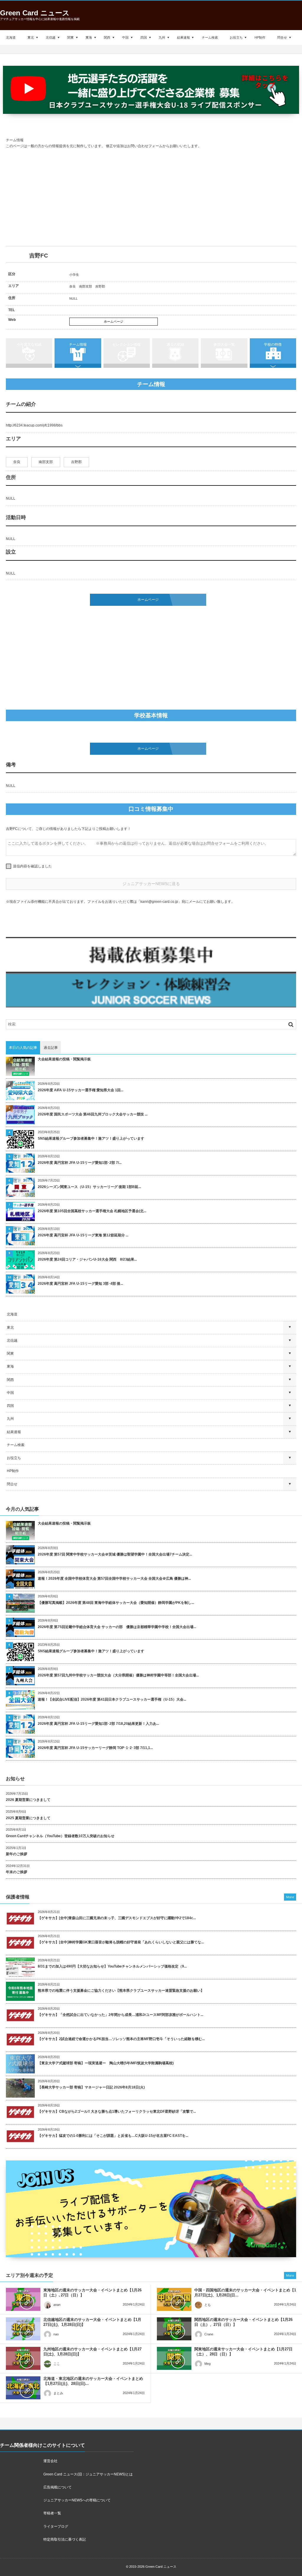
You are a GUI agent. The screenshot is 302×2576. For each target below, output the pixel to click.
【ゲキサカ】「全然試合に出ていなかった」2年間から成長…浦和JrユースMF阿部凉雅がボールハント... (120, 2015)
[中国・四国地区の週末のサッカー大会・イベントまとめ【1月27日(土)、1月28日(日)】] (174, 2299)
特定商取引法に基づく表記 (65, 2539)
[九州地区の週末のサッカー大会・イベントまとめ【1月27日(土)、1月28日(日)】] (23, 2358)
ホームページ (114, 321)
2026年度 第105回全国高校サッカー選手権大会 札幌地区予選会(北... (92, 1211)
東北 (31, 37)
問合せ (282, 37)
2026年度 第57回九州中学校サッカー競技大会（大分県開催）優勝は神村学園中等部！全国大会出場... (118, 1675)
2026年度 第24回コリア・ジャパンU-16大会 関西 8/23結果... (87, 1259)
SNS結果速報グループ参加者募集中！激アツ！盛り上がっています (91, 1138)
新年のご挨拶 (17, 1854)
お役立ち (236, 37)
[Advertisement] (151, 198)
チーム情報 (78, 344)
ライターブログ (56, 2526)
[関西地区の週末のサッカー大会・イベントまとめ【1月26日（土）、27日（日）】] (174, 2329)
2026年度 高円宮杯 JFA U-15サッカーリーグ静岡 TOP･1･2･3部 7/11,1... (95, 1748)
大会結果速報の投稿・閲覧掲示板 (64, 1059)
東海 (89, 37)
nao (56, 2334)
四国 (144, 37)
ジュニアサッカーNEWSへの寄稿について (77, 2500)
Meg (207, 2364)
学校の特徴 (273, 344)
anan (57, 2305)
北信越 (51, 37)
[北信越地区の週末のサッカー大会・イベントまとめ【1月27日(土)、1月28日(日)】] (23, 2329)
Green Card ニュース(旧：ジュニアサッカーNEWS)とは (88, 2474)
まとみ (58, 2393)
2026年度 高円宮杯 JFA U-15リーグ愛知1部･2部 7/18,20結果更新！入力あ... (98, 1724)
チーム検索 (210, 37)
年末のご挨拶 (17, 1872)
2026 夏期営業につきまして (28, 1800)
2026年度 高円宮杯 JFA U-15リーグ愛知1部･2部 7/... (80, 1163)
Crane (209, 2334)
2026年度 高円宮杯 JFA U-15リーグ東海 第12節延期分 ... (83, 1235)
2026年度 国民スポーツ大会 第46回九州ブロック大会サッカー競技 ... (93, 1114)
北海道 (11, 37)
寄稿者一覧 (52, 2513)
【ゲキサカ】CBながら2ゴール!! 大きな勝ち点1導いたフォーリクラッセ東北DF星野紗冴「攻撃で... (117, 2111)
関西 (107, 37)
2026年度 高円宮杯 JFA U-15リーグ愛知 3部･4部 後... (80, 1284)
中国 (125, 37)
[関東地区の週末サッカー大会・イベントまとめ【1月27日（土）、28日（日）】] (174, 2358)
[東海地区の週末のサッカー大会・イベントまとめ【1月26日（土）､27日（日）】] (23, 2299)
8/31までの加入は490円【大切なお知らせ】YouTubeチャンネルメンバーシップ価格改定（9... (112, 1966)
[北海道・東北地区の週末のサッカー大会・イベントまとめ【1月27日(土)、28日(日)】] (23, 2388)
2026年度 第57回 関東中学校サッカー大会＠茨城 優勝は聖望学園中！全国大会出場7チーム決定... (115, 1554)
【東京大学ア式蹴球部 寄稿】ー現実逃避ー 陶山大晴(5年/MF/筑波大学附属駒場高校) (106, 2063)
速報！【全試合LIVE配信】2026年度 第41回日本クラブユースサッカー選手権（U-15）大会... (112, 1699)
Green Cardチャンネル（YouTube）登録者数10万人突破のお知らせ (60, 1836)
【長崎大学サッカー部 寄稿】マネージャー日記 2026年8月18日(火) (91, 2087)
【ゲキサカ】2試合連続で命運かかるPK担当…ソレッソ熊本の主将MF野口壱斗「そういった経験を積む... (121, 2039)
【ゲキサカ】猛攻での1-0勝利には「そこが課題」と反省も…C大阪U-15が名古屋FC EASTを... (113, 2136)
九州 (162, 37)
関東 (70, 37)
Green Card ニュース (35, 13)
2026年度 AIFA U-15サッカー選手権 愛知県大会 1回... (81, 1090)
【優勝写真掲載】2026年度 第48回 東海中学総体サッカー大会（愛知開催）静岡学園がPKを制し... (116, 1603)
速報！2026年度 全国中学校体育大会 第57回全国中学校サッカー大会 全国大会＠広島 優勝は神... (114, 1579)
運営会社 (50, 2461)
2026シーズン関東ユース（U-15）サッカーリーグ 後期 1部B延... (89, 1187)
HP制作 (260, 37)
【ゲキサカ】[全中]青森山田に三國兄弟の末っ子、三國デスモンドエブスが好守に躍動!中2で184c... (117, 1918)
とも (208, 2305)
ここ (57, 2364)
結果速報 (183, 37)
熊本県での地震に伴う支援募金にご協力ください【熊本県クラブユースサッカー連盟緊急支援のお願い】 (121, 1991)
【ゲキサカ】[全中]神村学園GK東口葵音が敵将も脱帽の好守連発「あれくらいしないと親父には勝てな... (121, 1942)
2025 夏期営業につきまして (28, 1818)
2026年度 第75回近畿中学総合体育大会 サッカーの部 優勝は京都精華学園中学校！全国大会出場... (117, 1627)
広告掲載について (58, 2487)
